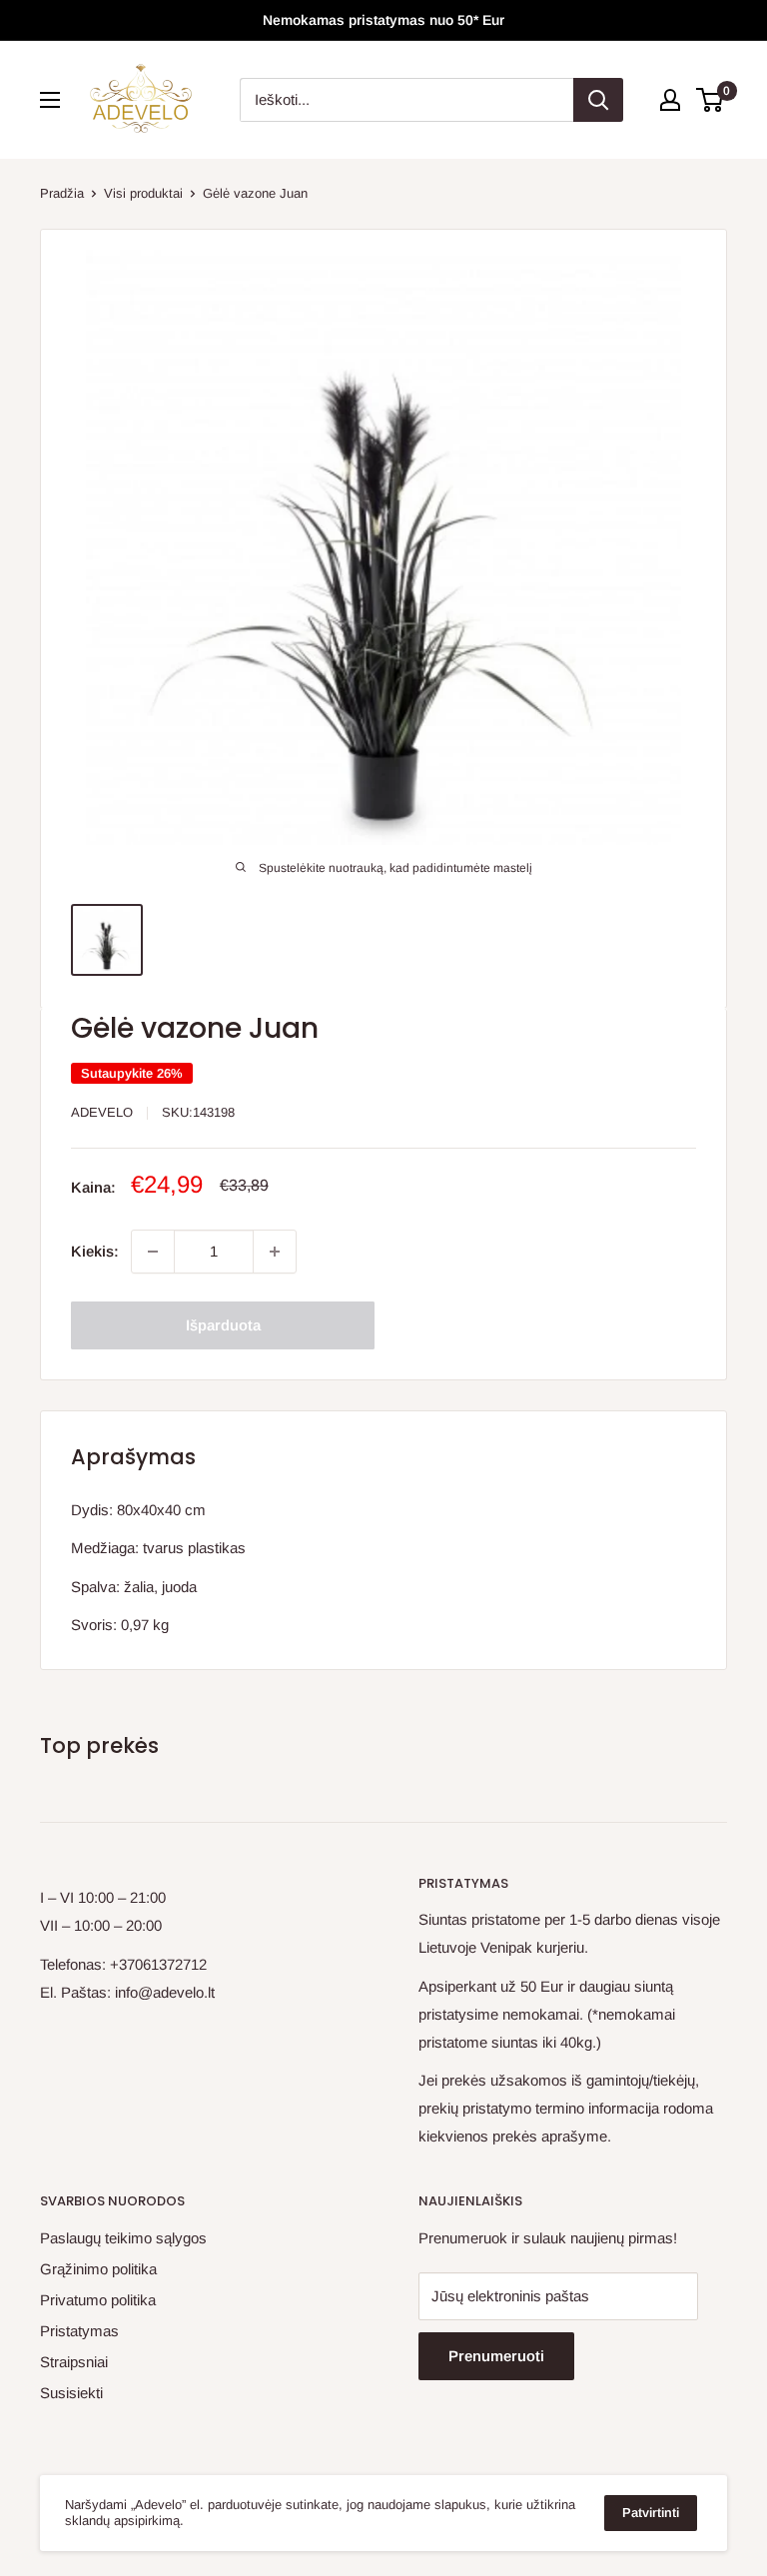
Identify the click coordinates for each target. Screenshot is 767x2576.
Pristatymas (79, 2331)
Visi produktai (143, 193)
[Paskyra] (670, 100)
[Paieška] (598, 100)
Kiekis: (95, 1251)
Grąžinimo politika (98, 2269)
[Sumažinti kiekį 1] (153, 1252)
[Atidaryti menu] (50, 100)
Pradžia (62, 193)
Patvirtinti (651, 2513)
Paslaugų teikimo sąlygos (123, 2238)
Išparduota (223, 1325)
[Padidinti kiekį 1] (275, 1252)
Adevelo (102, 1112)
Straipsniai (74, 2362)
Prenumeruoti (496, 2356)
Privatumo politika (98, 2300)
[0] (711, 100)
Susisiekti (71, 2393)
